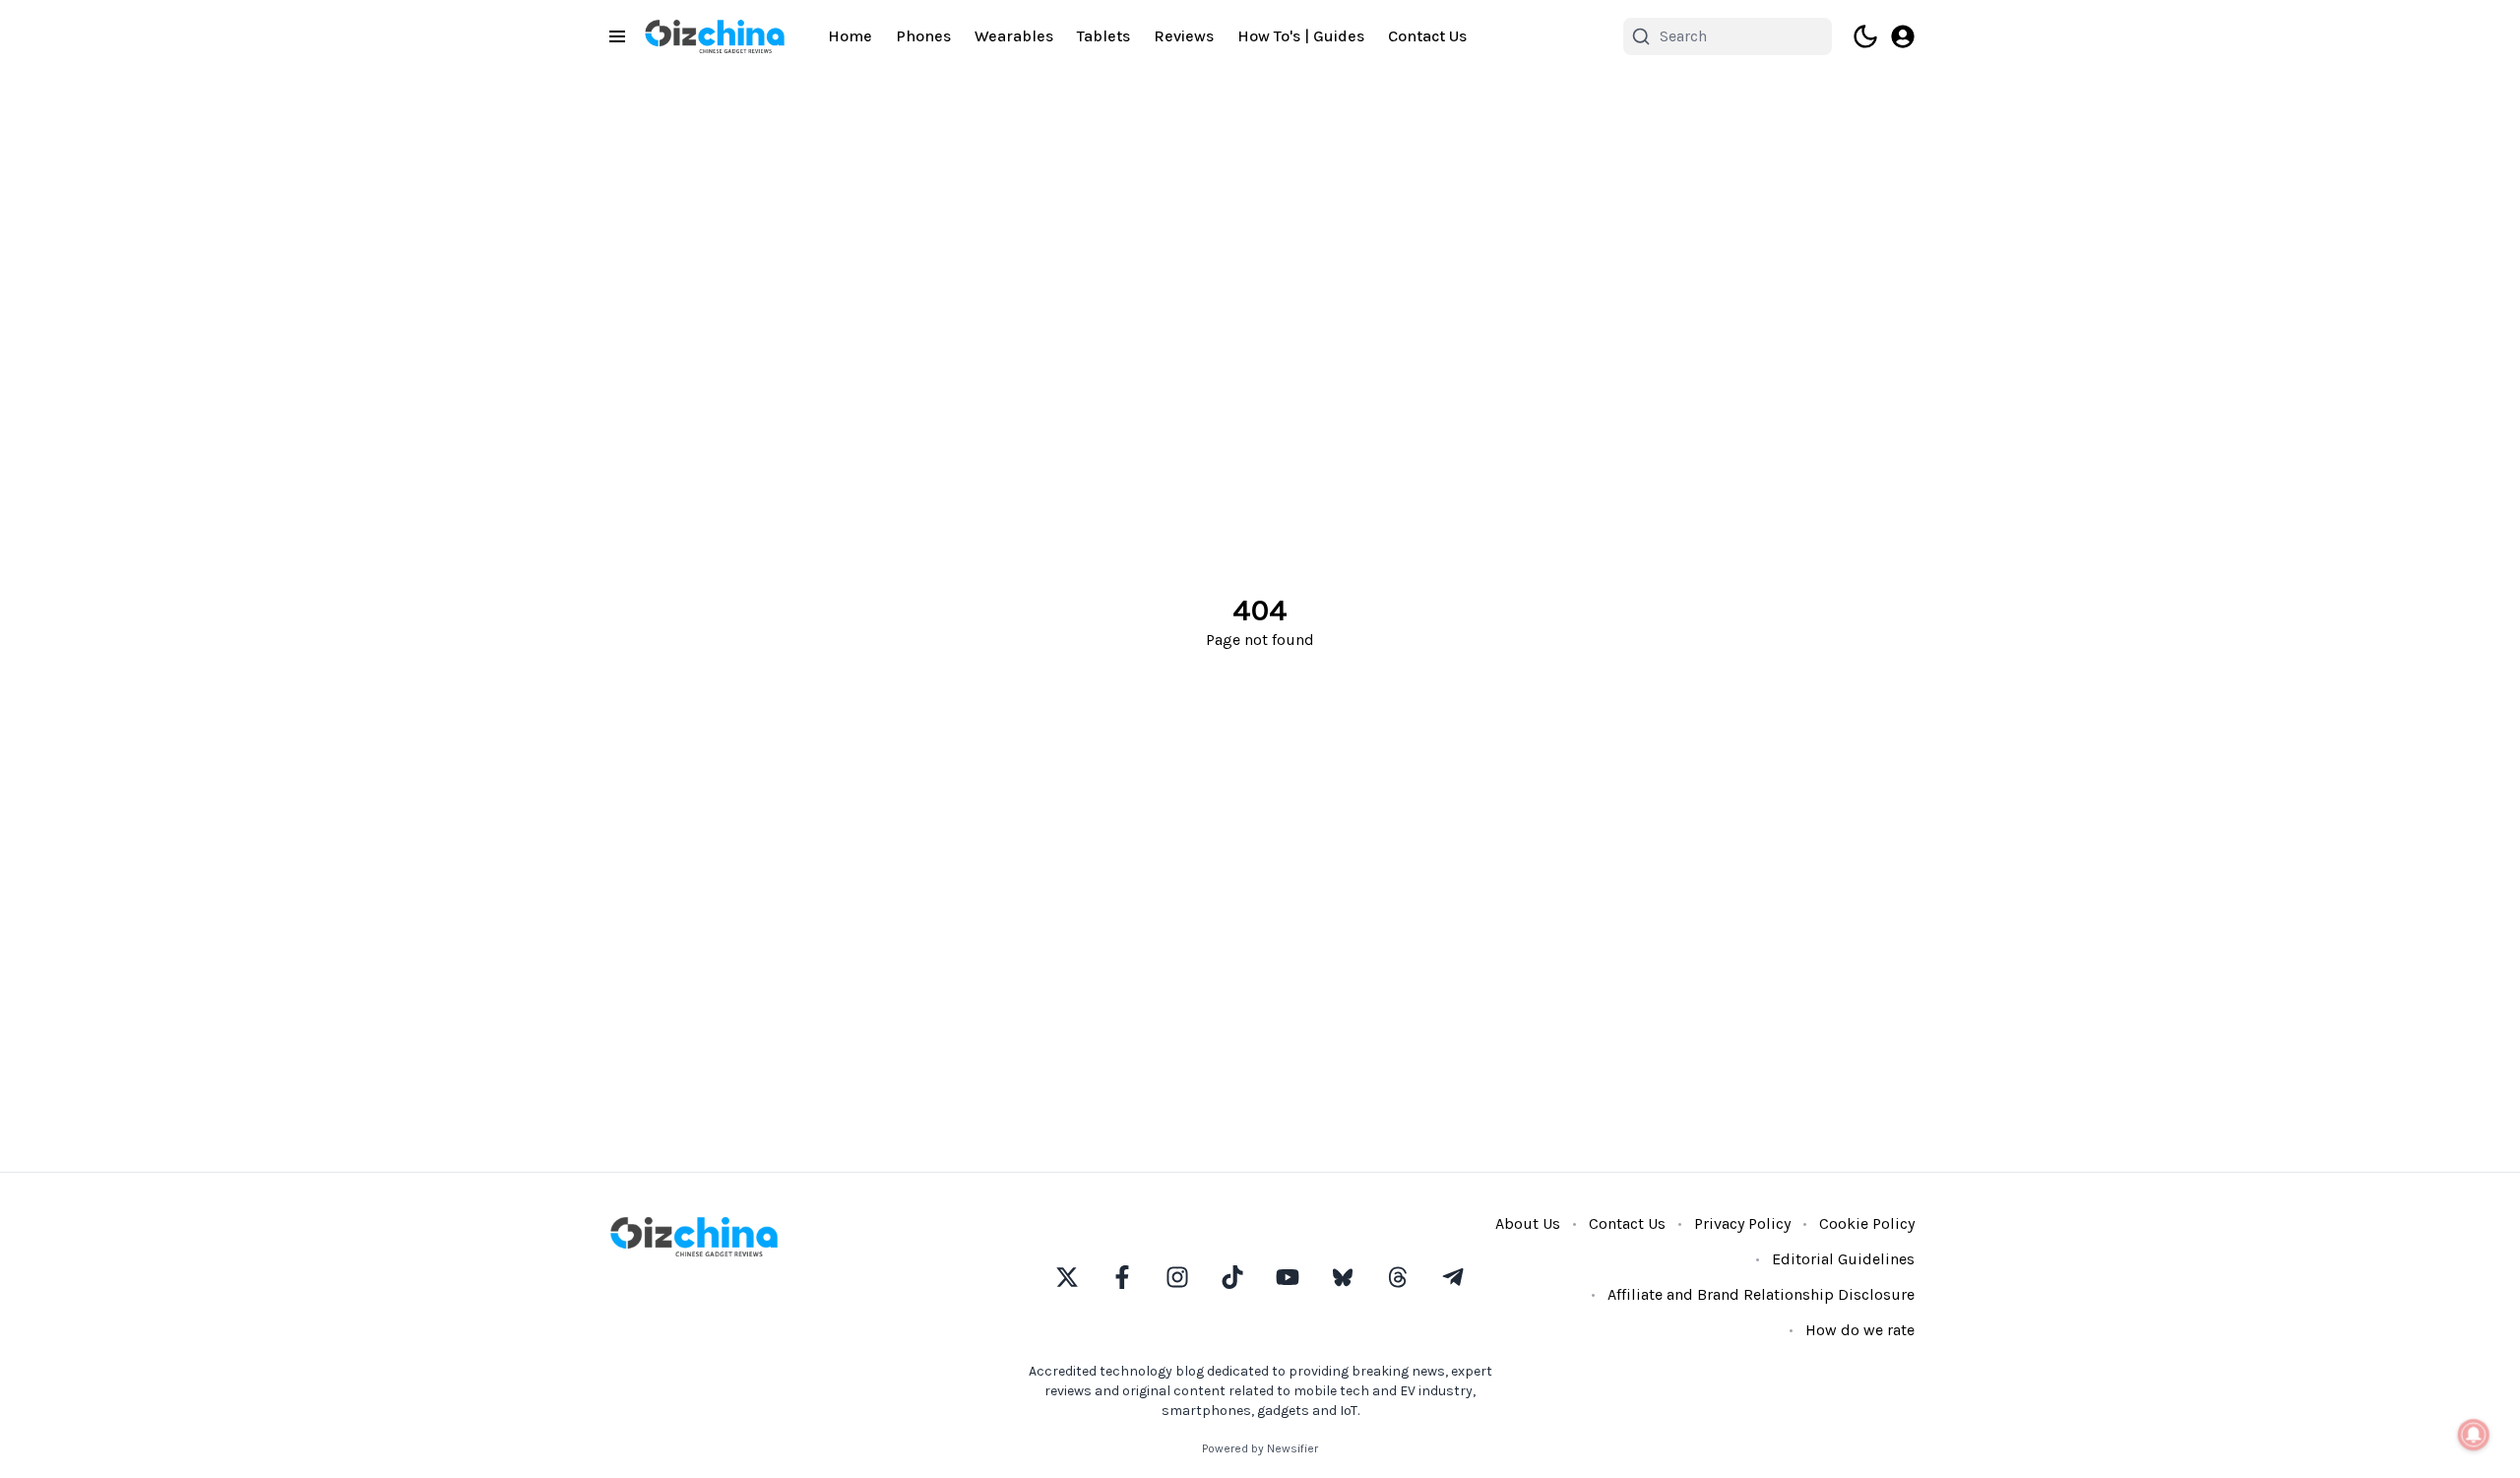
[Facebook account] (1122, 1277)
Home (850, 36)
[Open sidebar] (617, 36)
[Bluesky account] (1343, 1277)
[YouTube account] (1288, 1277)
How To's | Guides (1301, 36)
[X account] (1067, 1277)
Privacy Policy (1742, 1223)
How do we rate (1860, 1330)
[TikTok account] (1232, 1277)
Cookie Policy (1867, 1223)
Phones (923, 36)
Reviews (1184, 36)
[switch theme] (1865, 36)
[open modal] (1903, 36)
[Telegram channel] (1453, 1277)
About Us (1528, 1223)
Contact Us (1427, 36)
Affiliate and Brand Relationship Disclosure (1761, 1294)
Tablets (1103, 36)
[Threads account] (1398, 1277)
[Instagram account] (1177, 1277)
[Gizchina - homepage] (715, 36)
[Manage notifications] (2474, 1435)
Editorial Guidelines (1843, 1259)
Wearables (1014, 36)
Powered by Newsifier (1260, 1448)
